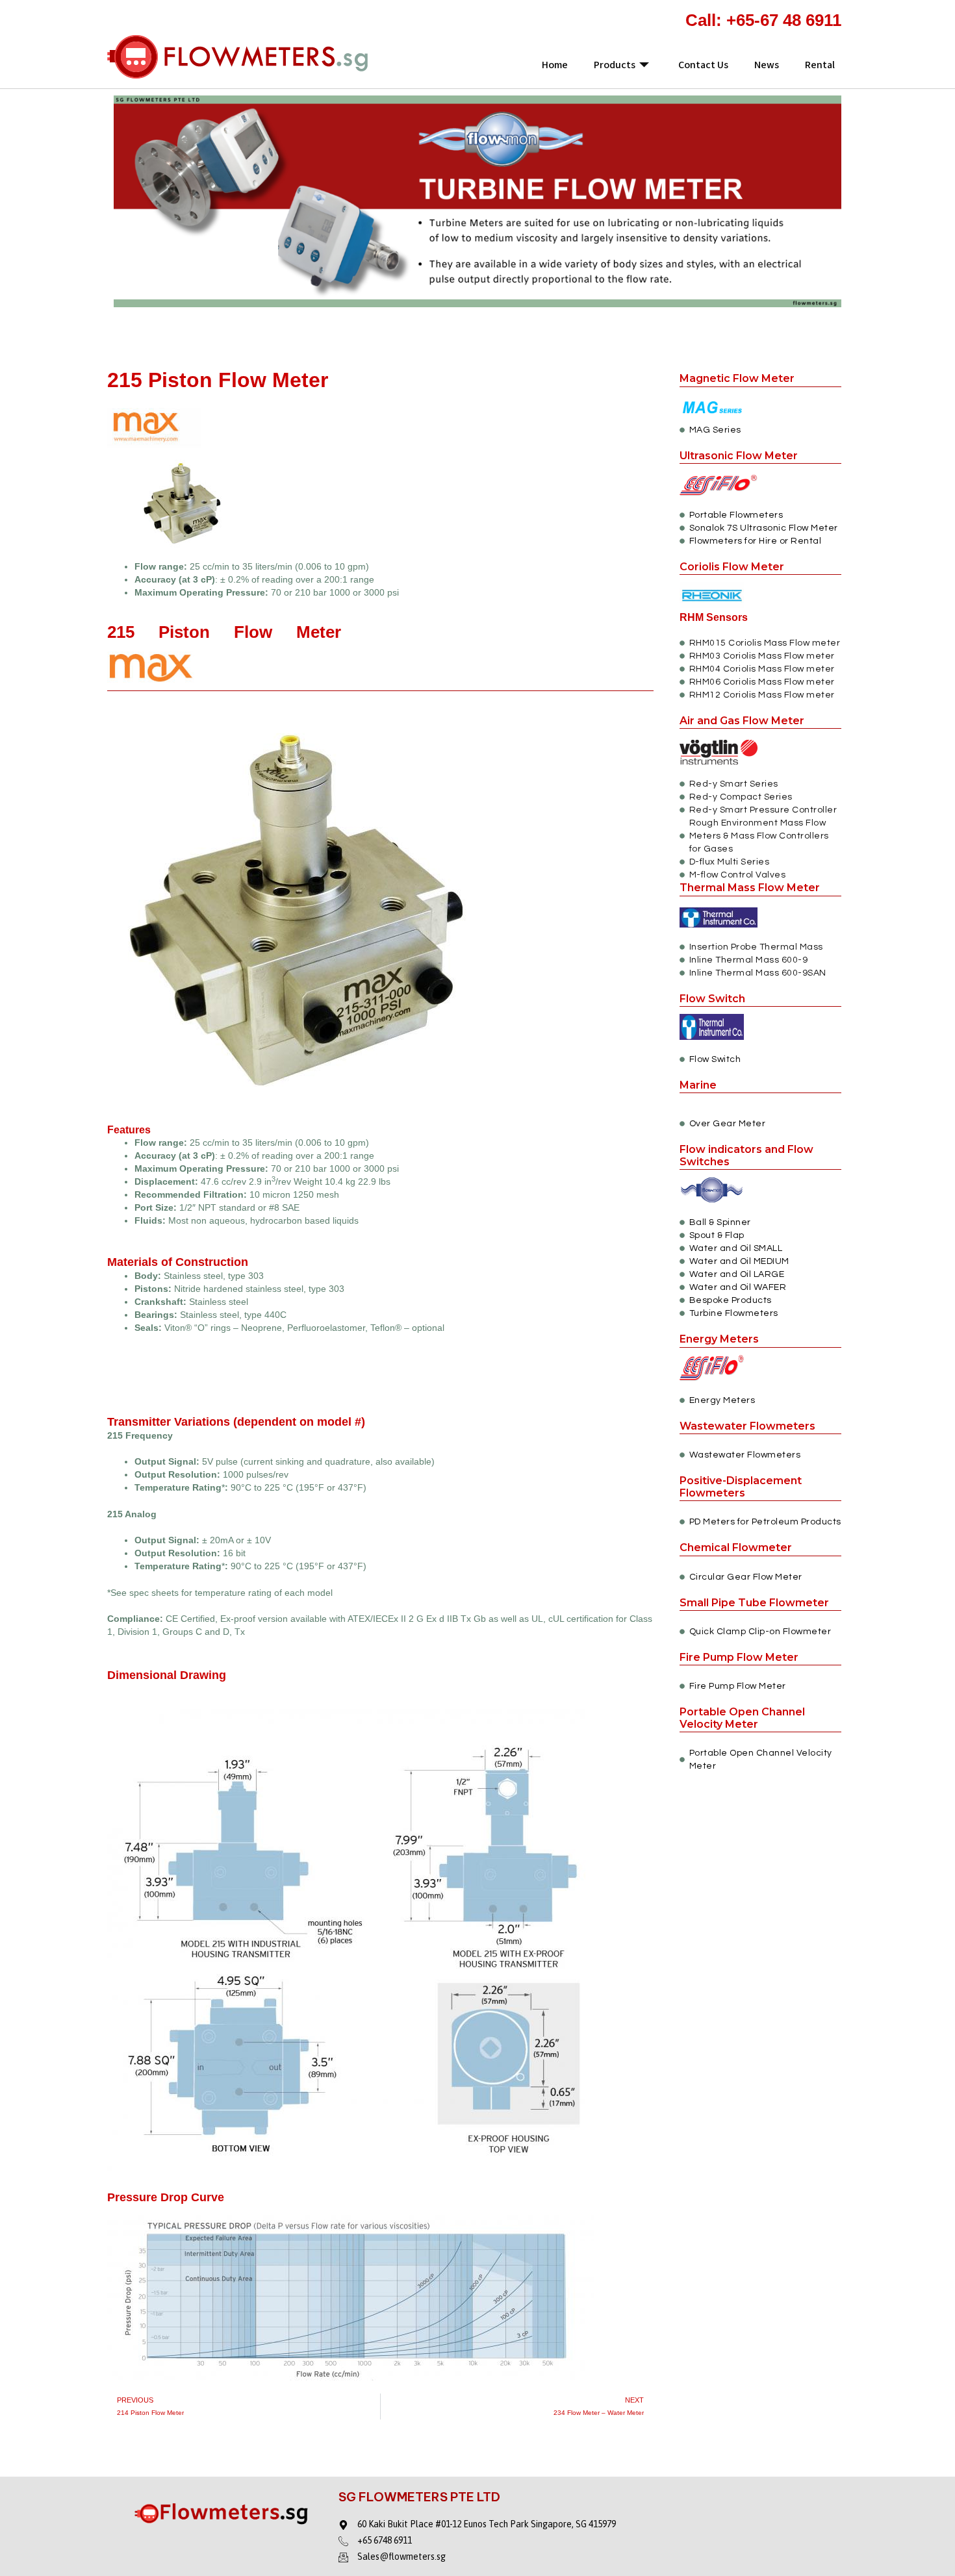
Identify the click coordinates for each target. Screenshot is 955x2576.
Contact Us (703, 65)
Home (555, 65)
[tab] (380, 1660)
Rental (820, 65)
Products (615, 65)
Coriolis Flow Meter (732, 567)
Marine (698, 1085)
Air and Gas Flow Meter (742, 721)
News (767, 65)
